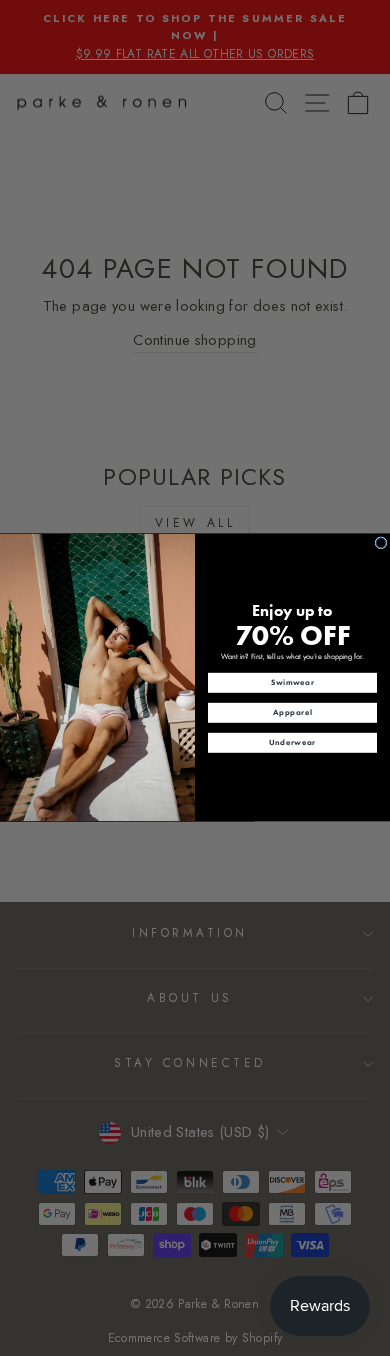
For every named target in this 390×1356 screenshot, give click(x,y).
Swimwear (293, 683)
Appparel (292, 713)
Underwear (292, 743)
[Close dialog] (381, 543)
